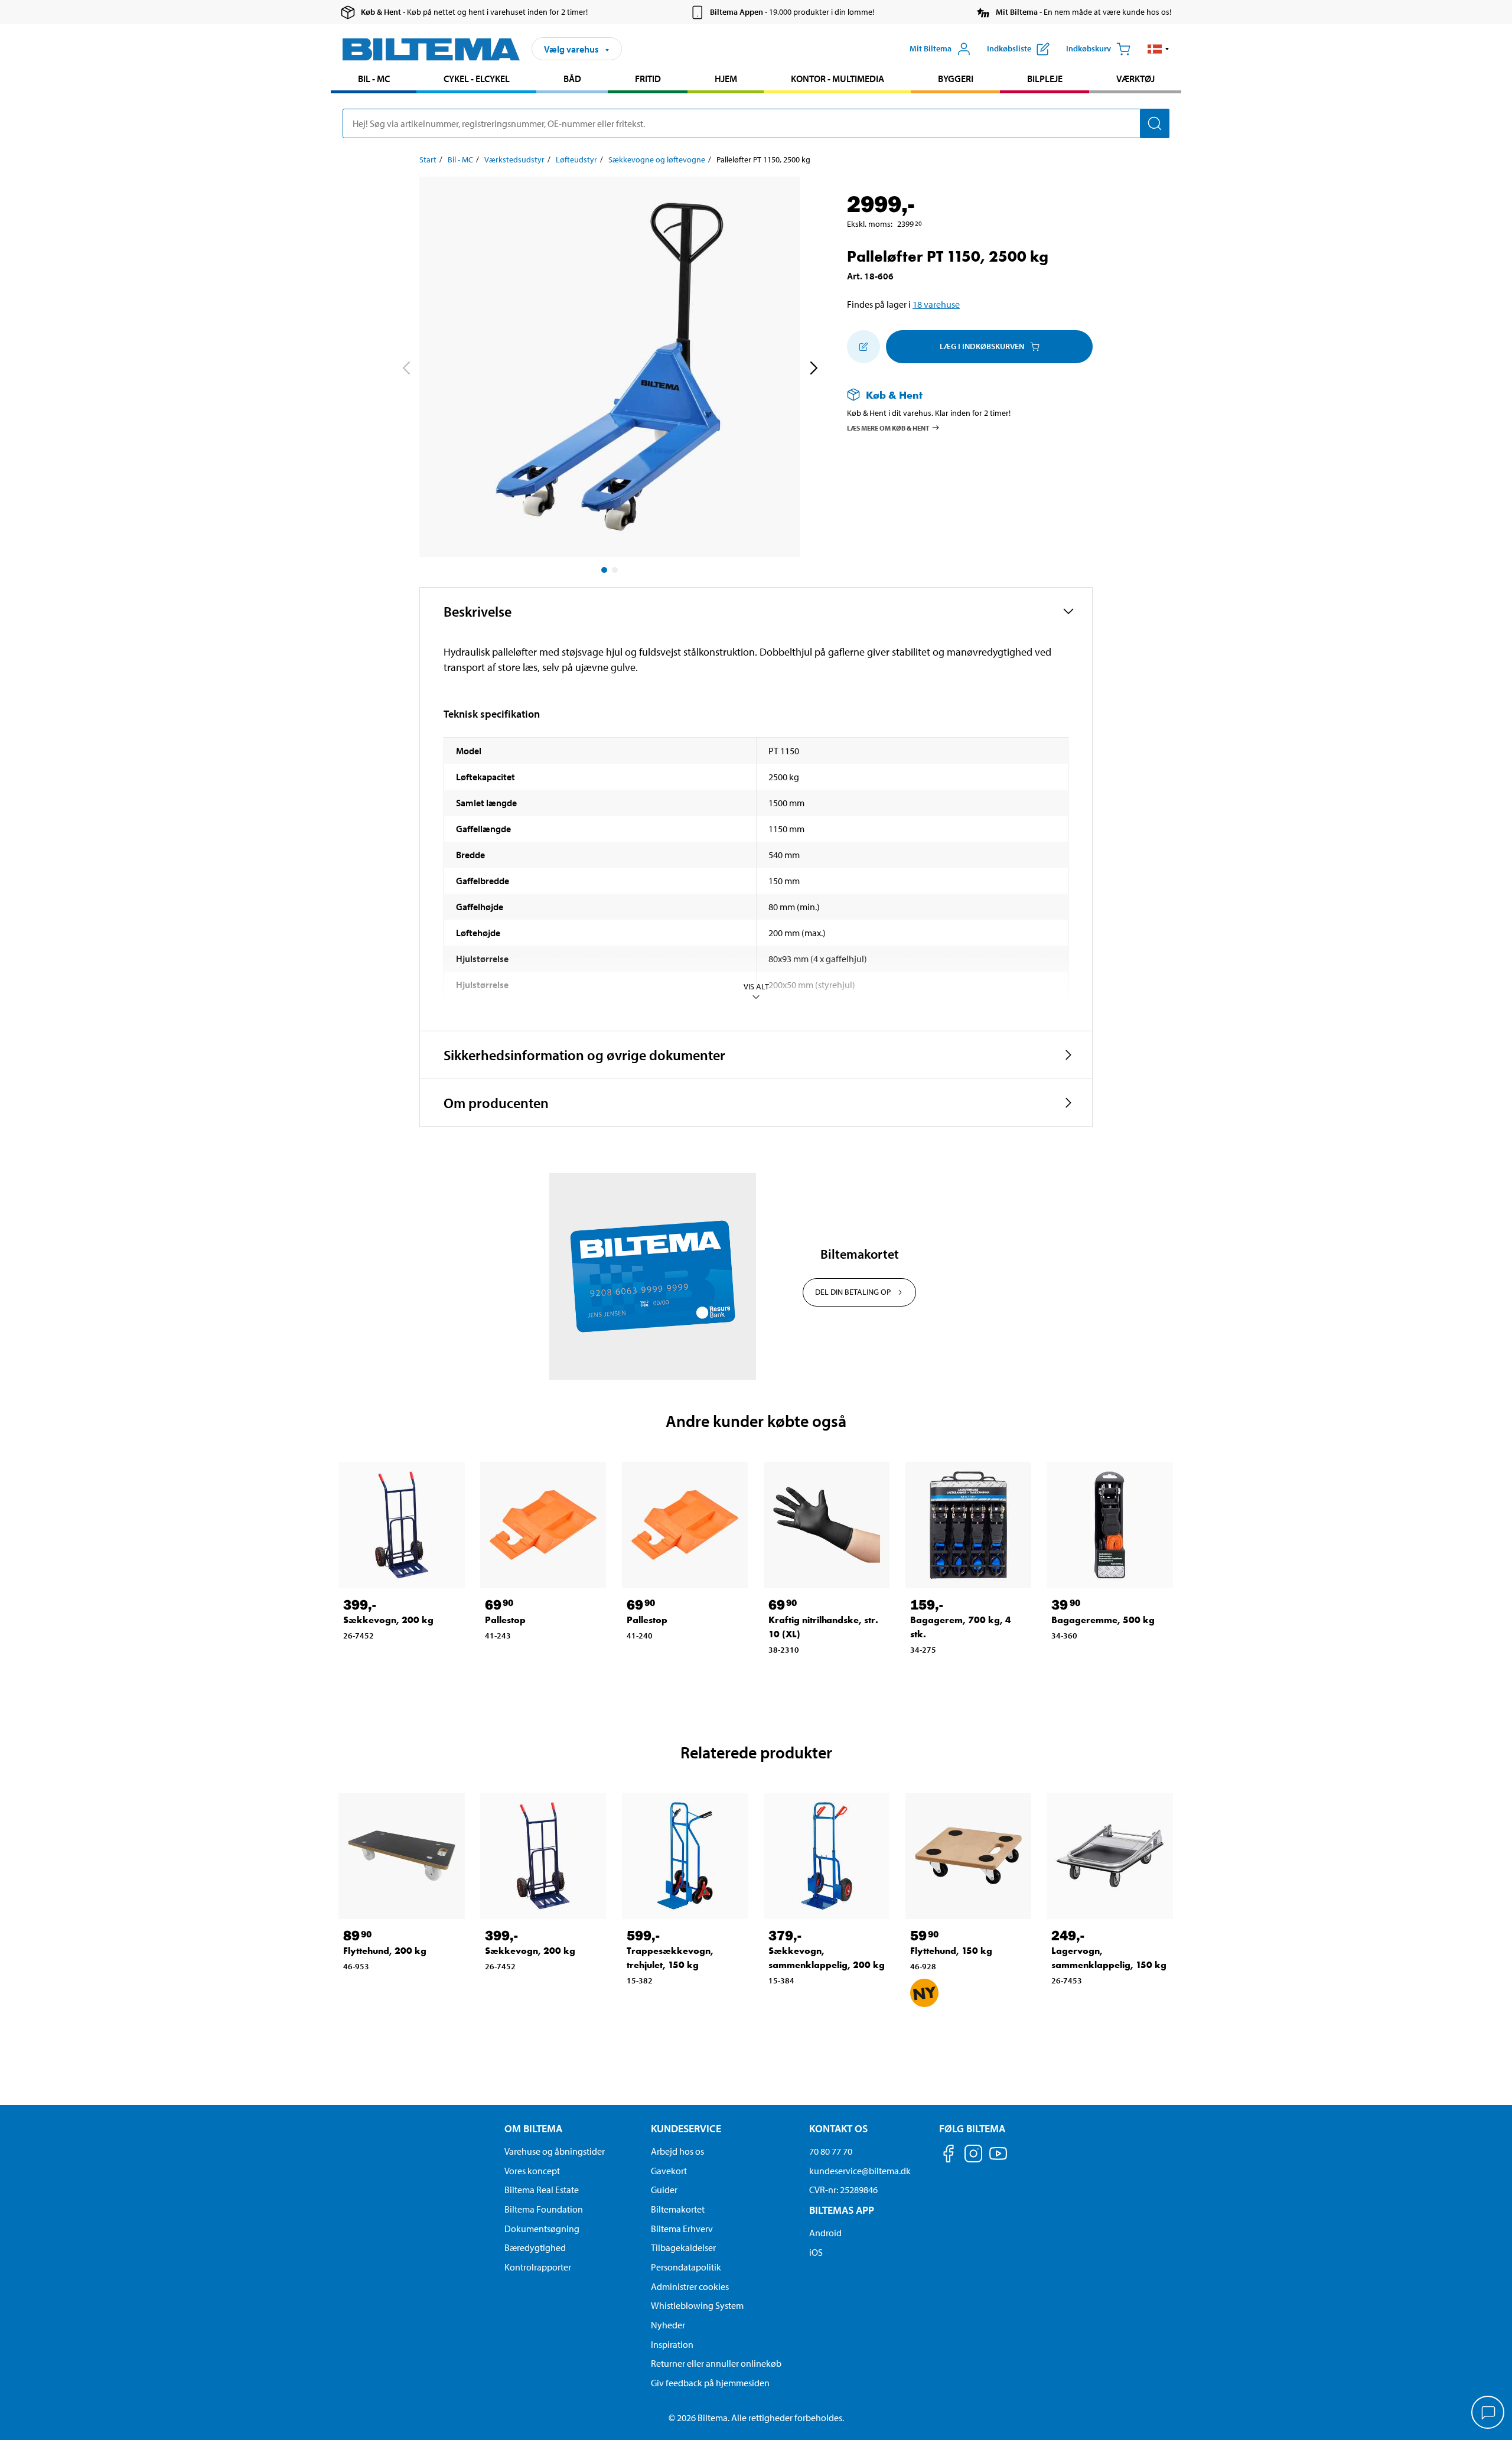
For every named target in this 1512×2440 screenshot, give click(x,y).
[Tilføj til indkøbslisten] (863, 347)
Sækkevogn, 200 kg (388, 1620)
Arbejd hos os (677, 2151)
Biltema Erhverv (682, 2229)
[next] (813, 369)
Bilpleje (1045, 79)
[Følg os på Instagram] (973, 2156)
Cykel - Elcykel (477, 79)
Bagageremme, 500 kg (1103, 1620)
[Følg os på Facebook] (949, 2156)
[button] (1159, 49)
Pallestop (505, 1620)
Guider (664, 2190)
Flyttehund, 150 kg (951, 1951)
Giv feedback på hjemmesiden (710, 2383)
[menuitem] (374, 80)
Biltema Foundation (544, 2209)
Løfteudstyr (576, 159)
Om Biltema (533, 2128)
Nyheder (668, 2325)
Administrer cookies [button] (690, 2286)
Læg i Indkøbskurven (982, 346)
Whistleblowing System (697, 2305)
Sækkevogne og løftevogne (657, 159)
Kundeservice (686, 2128)
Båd (572, 79)
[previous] (406, 369)
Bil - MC (374, 79)
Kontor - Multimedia (838, 79)
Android (825, 2233)
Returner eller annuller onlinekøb (716, 2363)
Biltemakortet (678, 2209)
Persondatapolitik (686, 2267)
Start (428, 159)
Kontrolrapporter (538, 2267)
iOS (816, 2252)
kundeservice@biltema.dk (860, 2171)
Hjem (726, 79)
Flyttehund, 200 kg (385, 1951)
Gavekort (669, 2171)
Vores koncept (532, 2171)
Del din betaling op (853, 1292)
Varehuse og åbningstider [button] (555, 2151)
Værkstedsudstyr (514, 159)
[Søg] (1155, 123)
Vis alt (756, 986)
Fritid (648, 79)
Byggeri (956, 79)
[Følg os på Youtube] (998, 2159)
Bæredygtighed (535, 2247)
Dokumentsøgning (542, 2229)
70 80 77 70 (831, 2151)
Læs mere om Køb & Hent (888, 427)
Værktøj (1135, 79)
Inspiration (672, 2344)
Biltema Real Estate (542, 2190)
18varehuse (936, 304)
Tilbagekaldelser (683, 2247)
